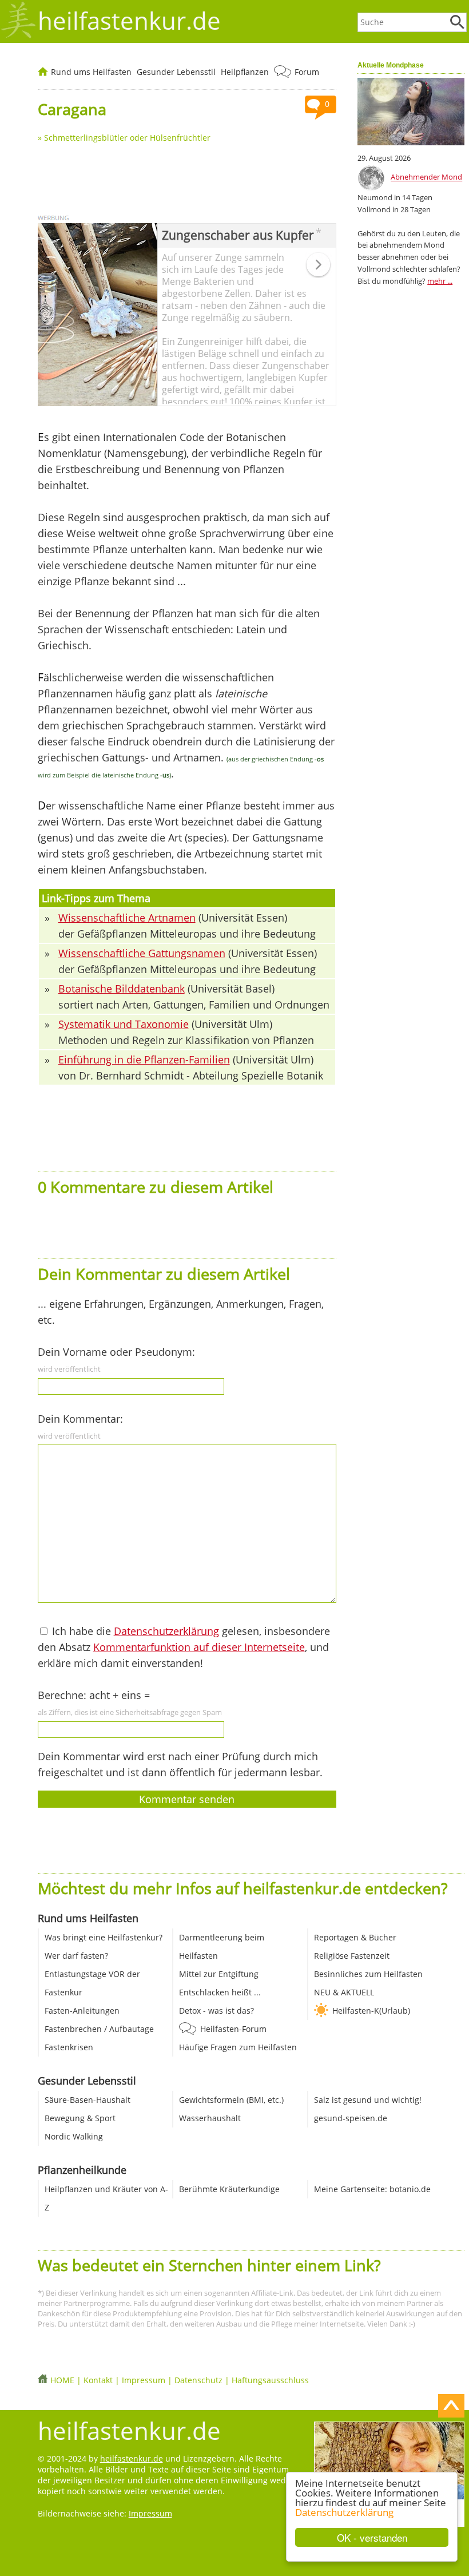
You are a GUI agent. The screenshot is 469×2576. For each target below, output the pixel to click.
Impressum (144, 2380)
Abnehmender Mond (426, 177)
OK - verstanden (372, 2537)
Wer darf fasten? (76, 1956)
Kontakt (98, 2380)
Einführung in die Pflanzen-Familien (144, 1059)
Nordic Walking (74, 2136)
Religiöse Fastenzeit (352, 1956)
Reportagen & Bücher (355, 1937)
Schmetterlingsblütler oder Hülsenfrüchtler (127, 138)
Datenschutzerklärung (344, 2512)
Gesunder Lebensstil (176, 72)
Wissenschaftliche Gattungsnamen (142, 953)
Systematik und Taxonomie (124, 1024)
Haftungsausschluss (270, 2380)
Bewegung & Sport (80, 2118)
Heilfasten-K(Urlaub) (371, 2011)
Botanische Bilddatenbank (122, 989)
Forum (307, 72)
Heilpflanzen (245, 72)
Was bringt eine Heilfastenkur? (104, 1937)
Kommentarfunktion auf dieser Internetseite (199, 1647)
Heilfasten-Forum (233, 2029)
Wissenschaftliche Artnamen (127, 918)
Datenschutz (198, 2380)
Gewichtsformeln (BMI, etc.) (231, 2100)
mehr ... (440, 281)
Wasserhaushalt (210, 2118)
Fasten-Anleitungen (82, 2011)
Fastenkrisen (69, 2047)
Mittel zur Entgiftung (219, 1974)
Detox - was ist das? (216, 2011)
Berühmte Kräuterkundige (229, 2189)
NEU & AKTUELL (344, 1992)
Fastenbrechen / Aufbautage (99, 2029)
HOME (62, 2380)
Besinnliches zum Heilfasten (368, 1974)
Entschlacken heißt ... (220, 1992)
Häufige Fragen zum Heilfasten (238, 2047)
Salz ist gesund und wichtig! (368, 2100)
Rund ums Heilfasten (91, 72)
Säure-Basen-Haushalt (88, 2100)
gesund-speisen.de (351, 2118)
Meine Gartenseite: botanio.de (372, 2189)
